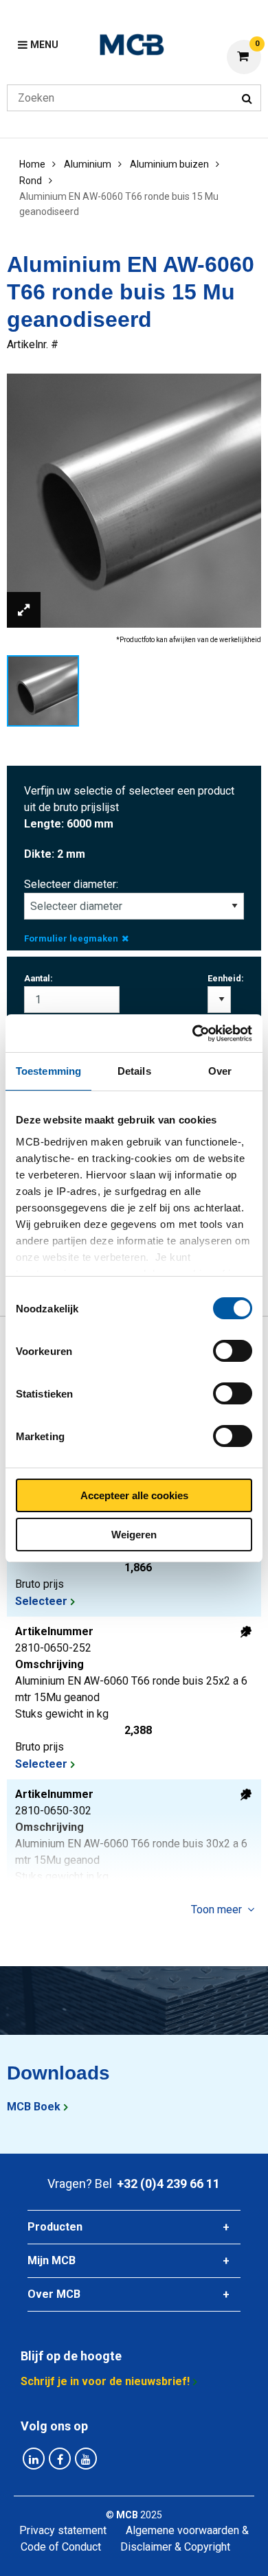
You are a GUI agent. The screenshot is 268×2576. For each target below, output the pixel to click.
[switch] (233, 1351)
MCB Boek (34, 2107)
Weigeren (134, 1535)
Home (32, 164)
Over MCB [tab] (54, 2294)
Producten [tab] (55, 2227)
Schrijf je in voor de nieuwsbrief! (105, 2381)
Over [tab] (220, 1071)
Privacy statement (63, 2530)
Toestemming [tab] (48, 1071)
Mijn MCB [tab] (52, 2260)
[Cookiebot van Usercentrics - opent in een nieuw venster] (193, 1034)
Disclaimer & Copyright (175, 2547)
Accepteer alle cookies (134, 1495)
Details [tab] (134, 1071)
